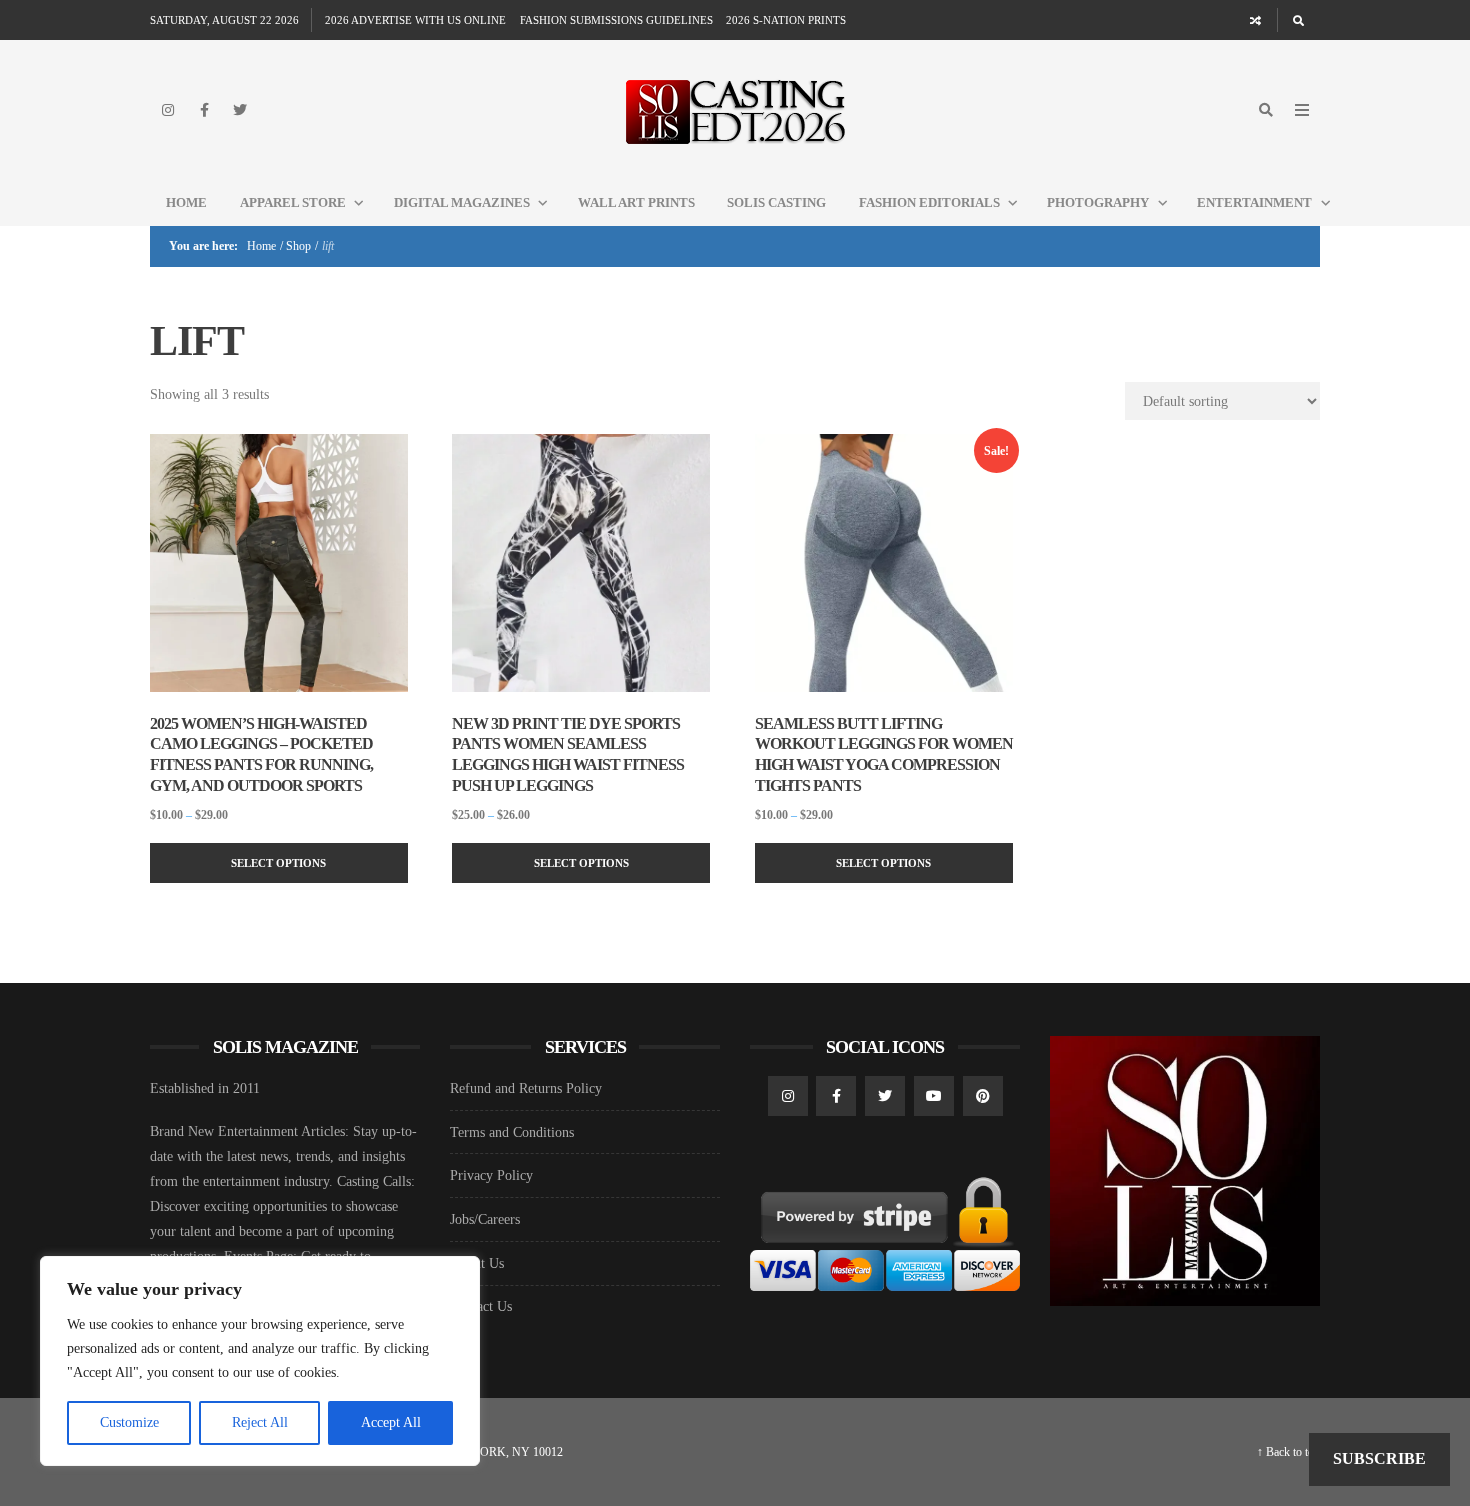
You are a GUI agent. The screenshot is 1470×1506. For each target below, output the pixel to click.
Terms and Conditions (512, 1132)
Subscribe (1379, 1458)
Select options (278, 863)
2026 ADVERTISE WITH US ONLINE (415, 20)
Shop (298, 246)
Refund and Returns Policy (526, 1088)
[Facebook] (204, 110)
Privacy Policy (491, 1175)
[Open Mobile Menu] (1302, 110)
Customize (129, 1422)
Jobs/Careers (485, 1219)
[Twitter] (240, 110)
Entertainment (1254, 202)
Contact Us (481, 1306)
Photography (1098, 202)
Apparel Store (293, 202)
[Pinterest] (983, 1096)
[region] (260, 1361)
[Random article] (1256, 20)
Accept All (391, 1422)
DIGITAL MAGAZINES (462, 202)
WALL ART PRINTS (636, 202)
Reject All (260, 1422)
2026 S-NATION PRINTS (786, 20)
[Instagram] (168, 110)
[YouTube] (934, 1096)
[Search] (1298, 20)
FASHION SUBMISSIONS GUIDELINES (616, 20)
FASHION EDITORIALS (929, 202)
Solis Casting (776, 202)
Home (186, 202)
